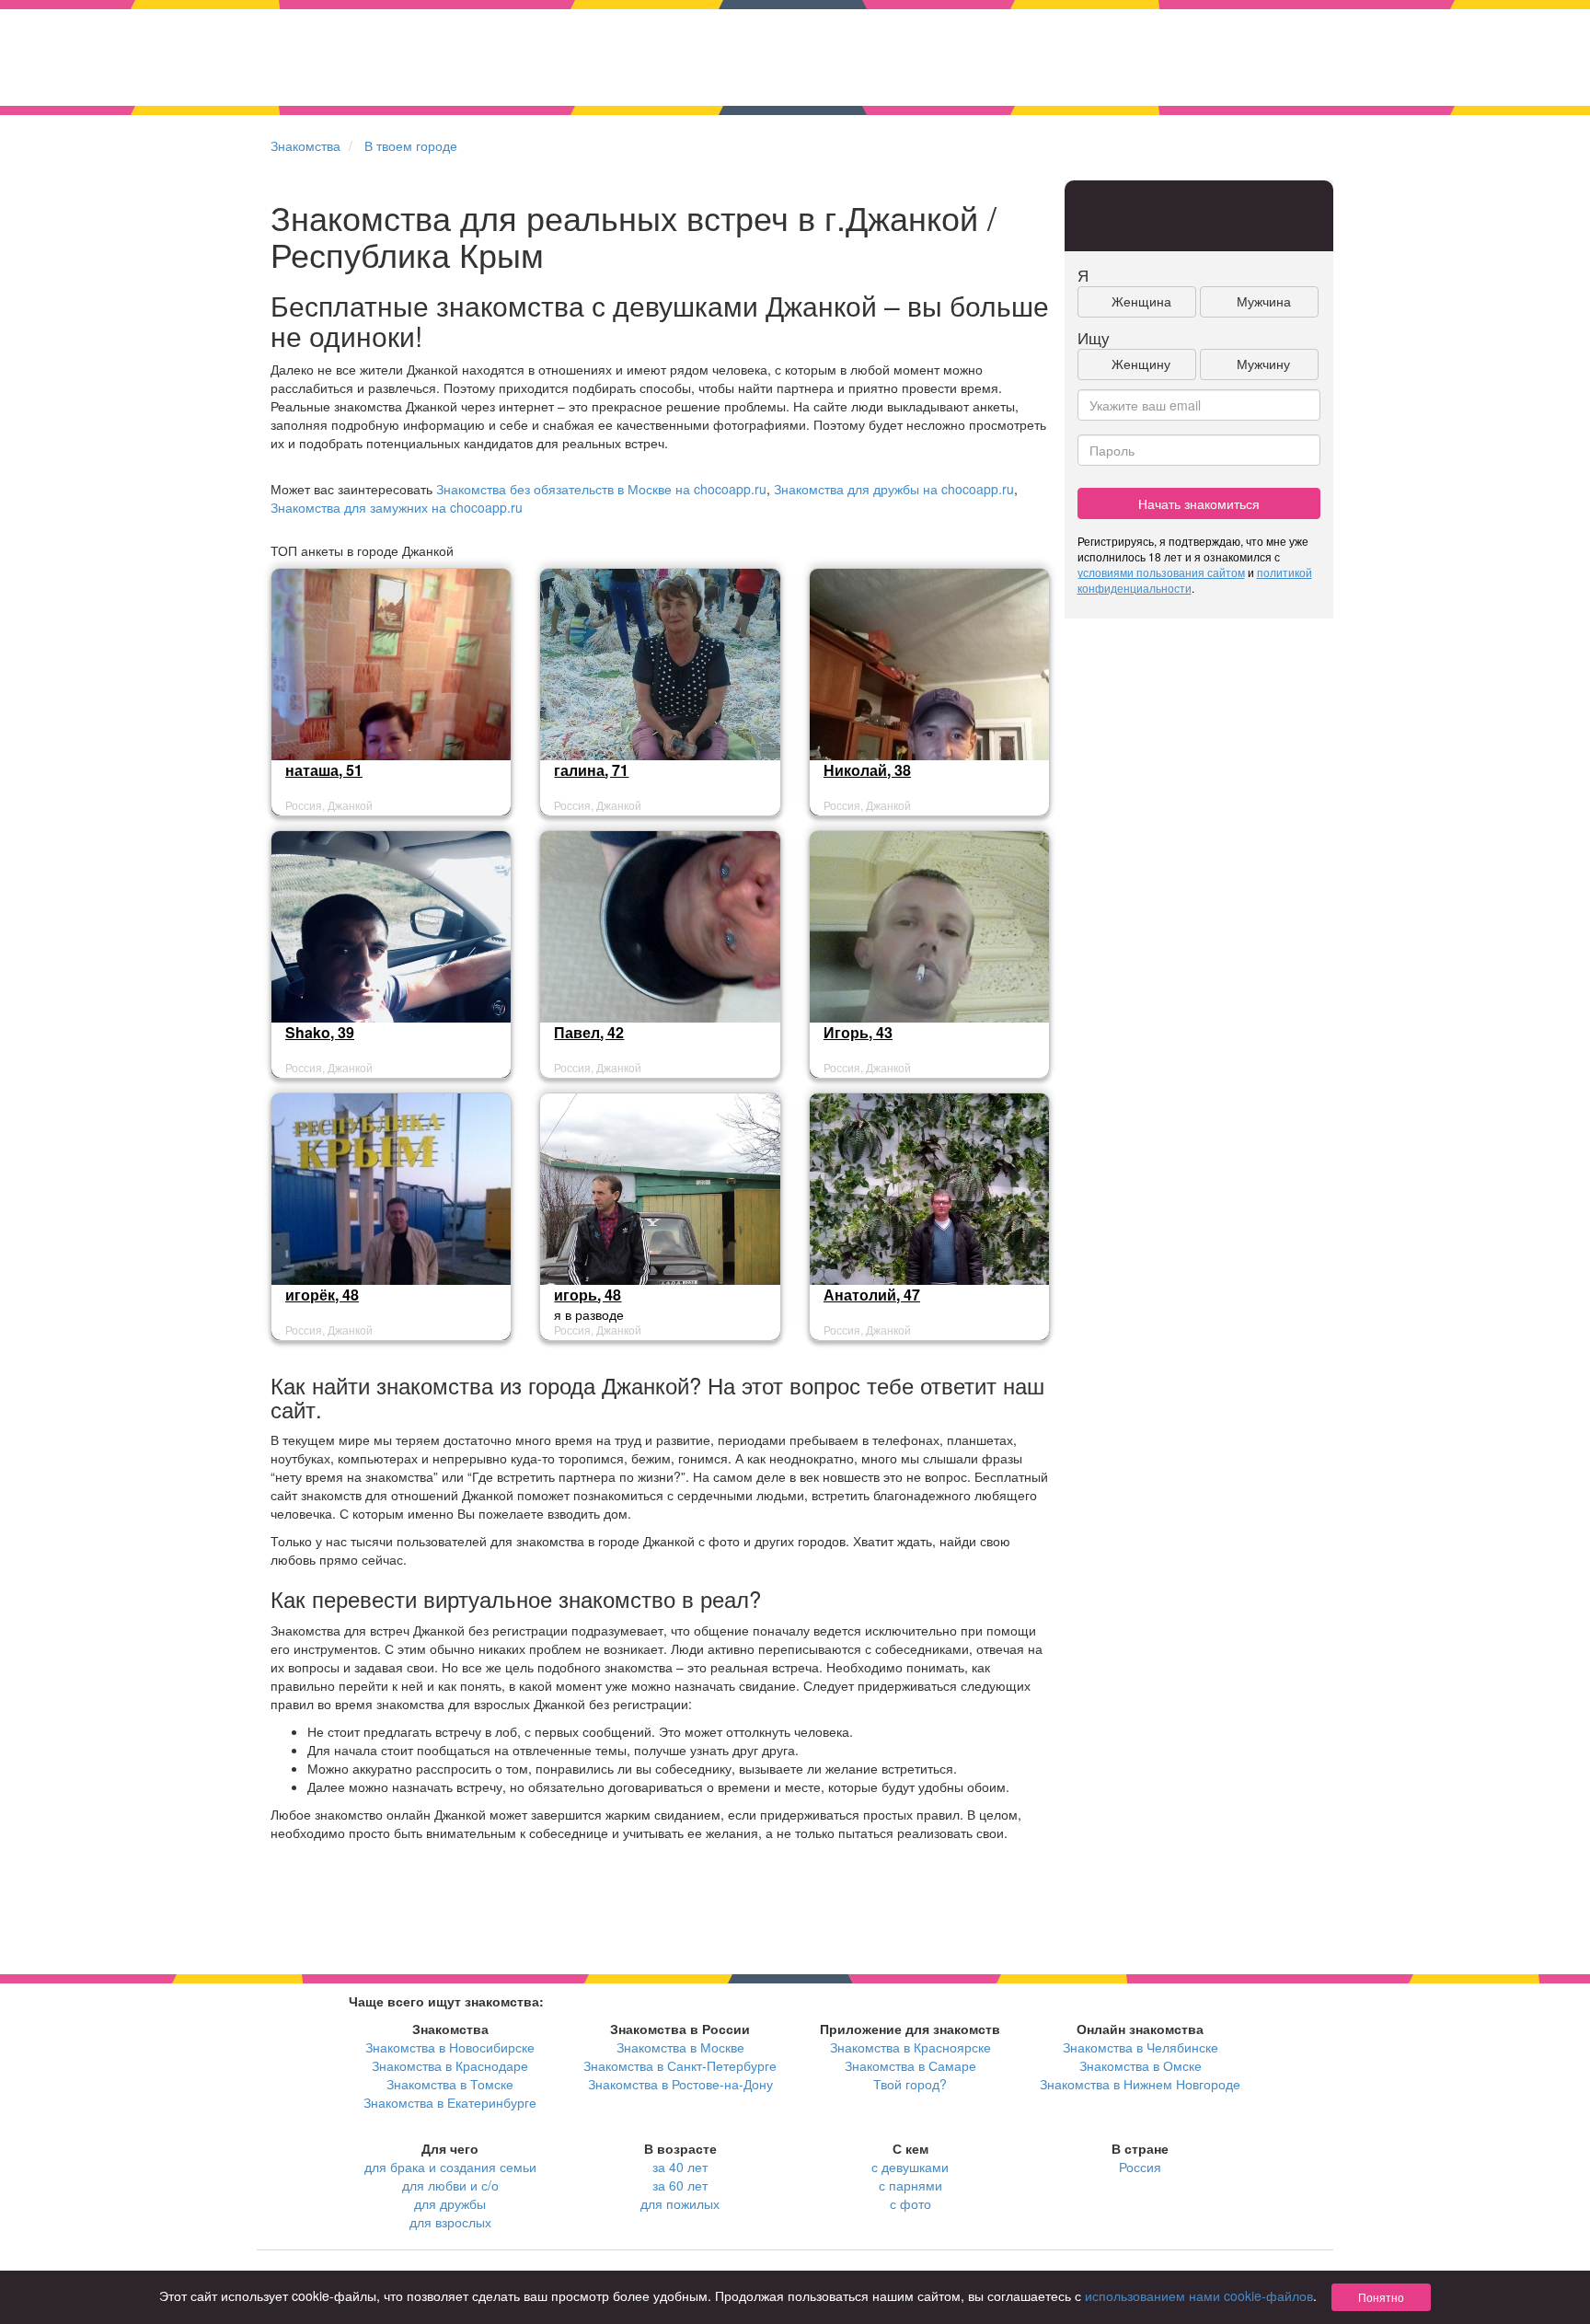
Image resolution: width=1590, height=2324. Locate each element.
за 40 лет (680, 2167)
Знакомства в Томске (450, 2084)
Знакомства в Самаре (910, 2065)
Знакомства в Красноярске (910, 2047)
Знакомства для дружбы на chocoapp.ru (894, 489)
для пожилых (680, 2203)
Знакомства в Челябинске (1141, 2047)
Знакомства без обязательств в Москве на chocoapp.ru (601, 489)
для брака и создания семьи (450, 2167)
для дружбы (450, 2203)
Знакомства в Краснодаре (450, 2065)
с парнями (910, 2185)
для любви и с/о (450, 2185)
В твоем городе (411, 145)
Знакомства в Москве (680, 2047)
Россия (1140, 2167)
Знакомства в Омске (1141, 2065)
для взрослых (450, 2222)
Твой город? (910, 2084)
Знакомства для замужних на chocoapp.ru (397, 507)
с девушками (910, 2167)
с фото (910, 2203)
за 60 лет (680, 2185)
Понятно (1381, 2297)
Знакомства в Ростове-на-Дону (680, 2084)
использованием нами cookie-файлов (1199, 2295)
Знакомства (305, 145)
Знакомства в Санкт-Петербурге (680, 2065)
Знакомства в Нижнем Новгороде (1140, 2084)
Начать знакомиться (1199, 503)
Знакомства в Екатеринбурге (450, 2102)
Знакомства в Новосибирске (450, 2047)
